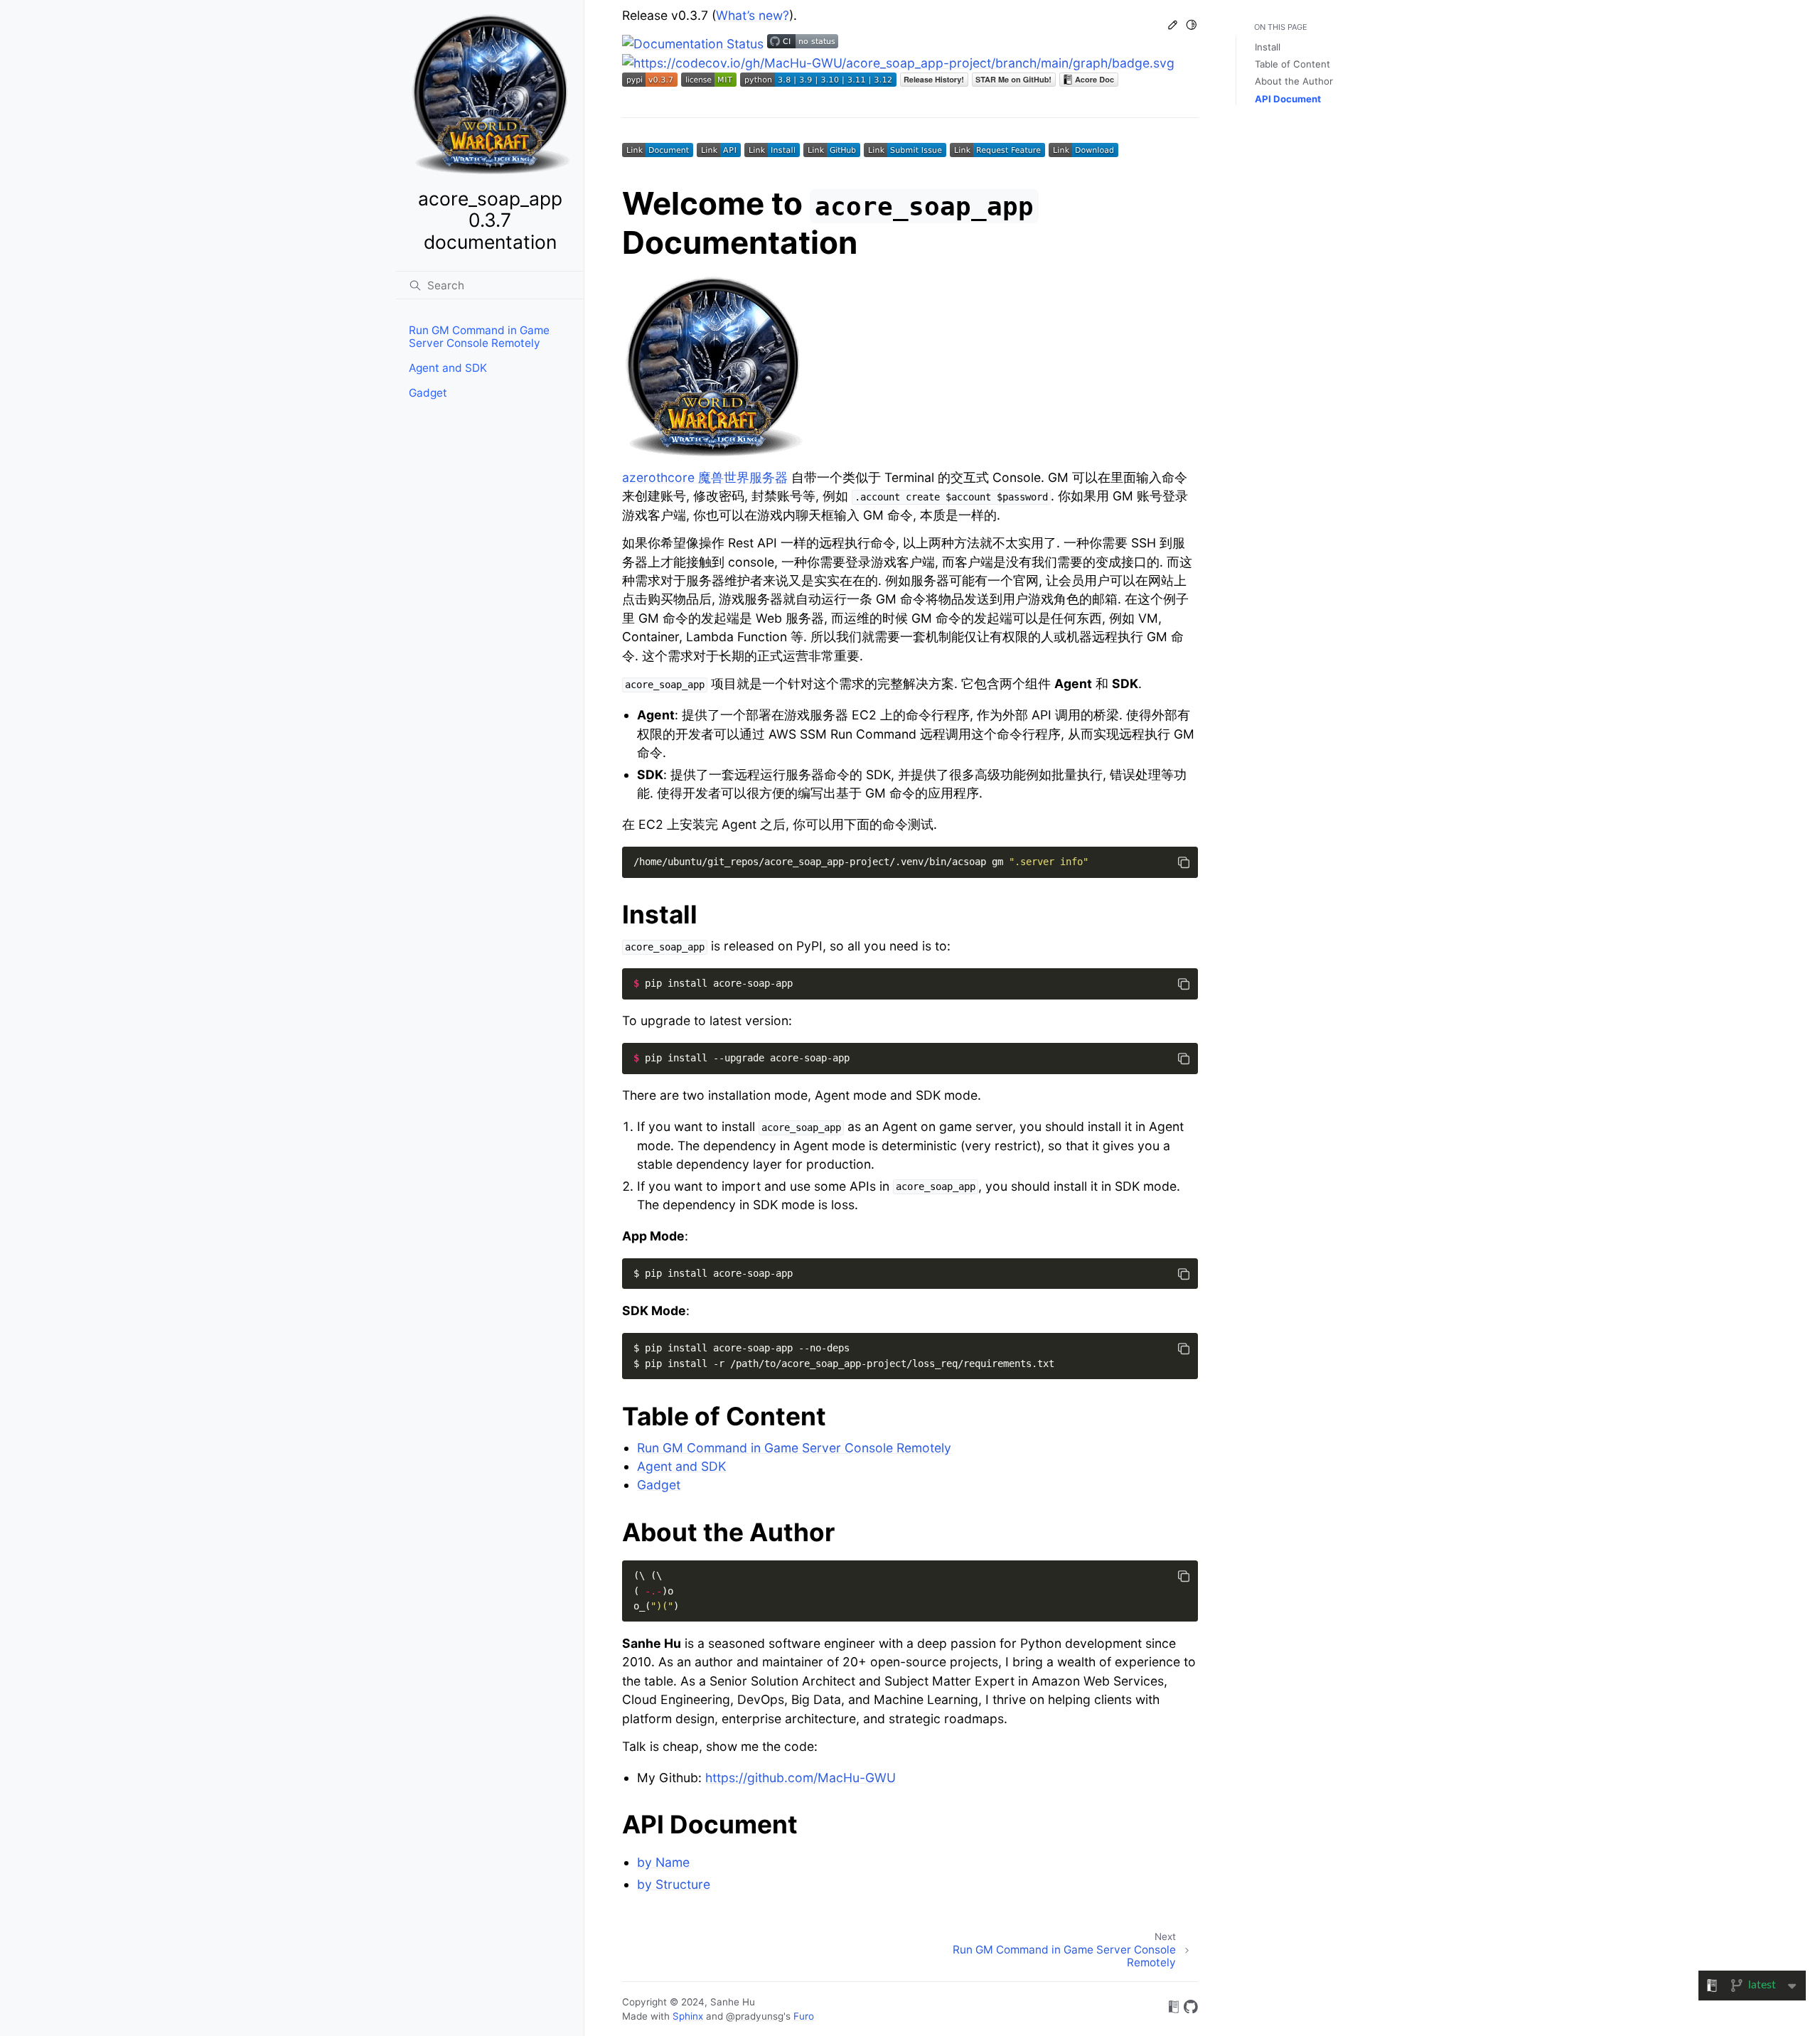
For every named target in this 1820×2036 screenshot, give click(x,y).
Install (1268, 47)
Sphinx (688, 2016)
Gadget (428, 393)
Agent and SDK (448, 368)
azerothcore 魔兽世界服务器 (705, 477)
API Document (1288, 99)
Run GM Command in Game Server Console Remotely (479, 337)
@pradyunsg (755, 2016)
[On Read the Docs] (1174, 2009)
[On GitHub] (1191, 2009)
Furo (804, 2016)
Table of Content (1292, 64)
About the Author (1294, 81)
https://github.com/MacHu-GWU (801, 1778)
